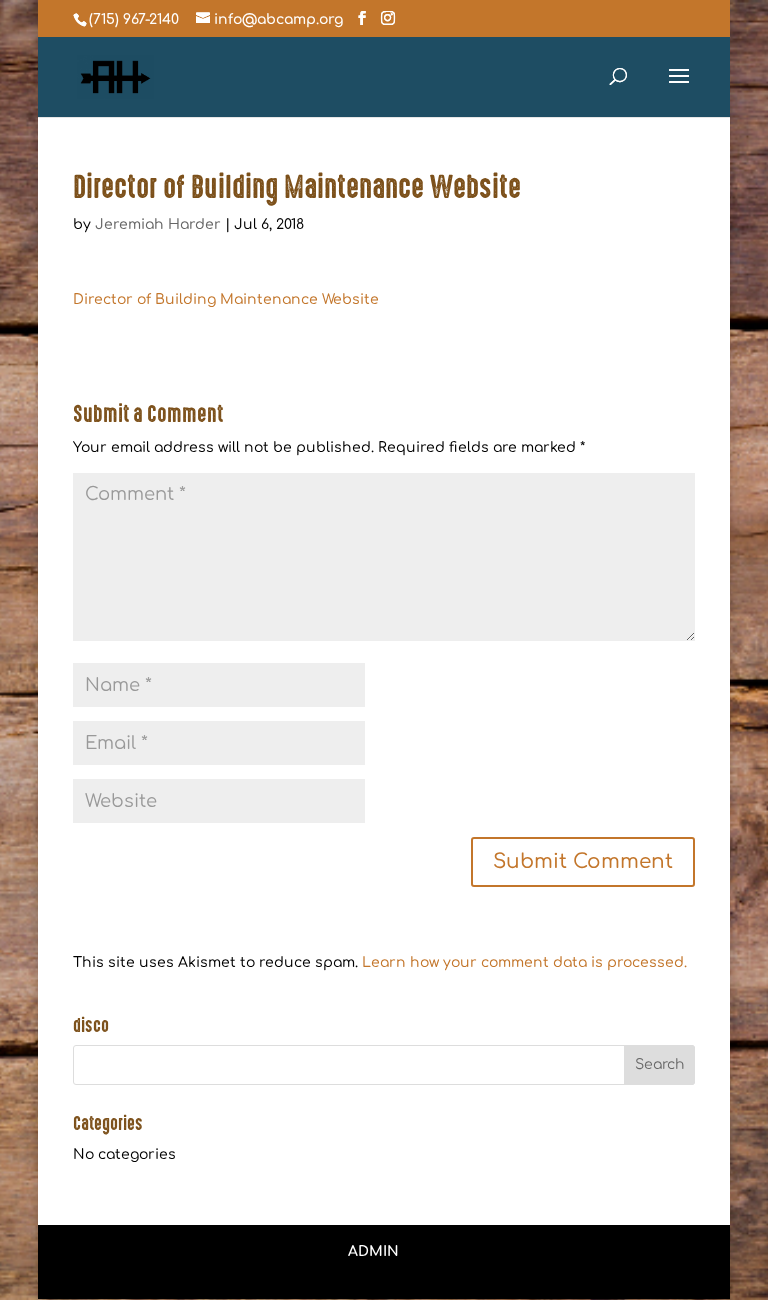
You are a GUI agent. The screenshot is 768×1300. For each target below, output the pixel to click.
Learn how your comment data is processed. (524, 962)
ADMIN (373, 1251)
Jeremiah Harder (158, 224)
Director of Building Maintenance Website (226, 299)
